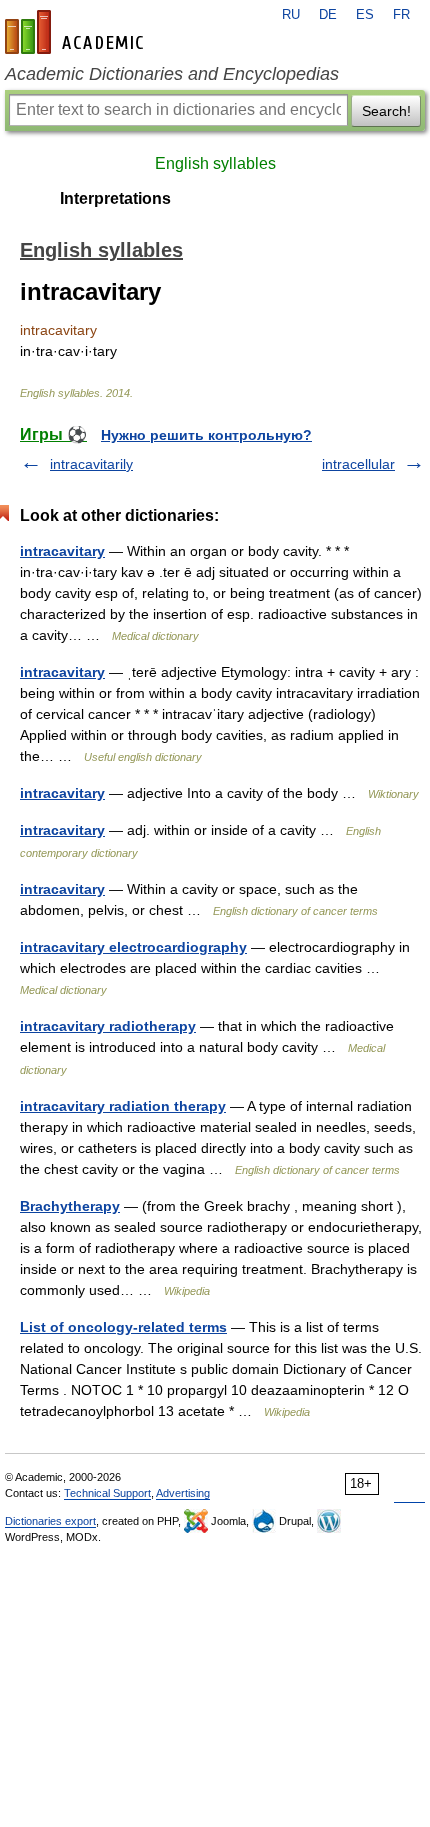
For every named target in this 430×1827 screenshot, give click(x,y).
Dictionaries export (50, 1521)
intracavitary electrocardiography (133, 947)
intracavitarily (91, 464)
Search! (386, 111)
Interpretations (115, 198)
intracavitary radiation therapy (123, 1106)
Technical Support (107, 1493)
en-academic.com (77, 32)
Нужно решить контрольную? (206, 435)
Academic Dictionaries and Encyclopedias (172, 74)
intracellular (358, 464)
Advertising (183, 1493)
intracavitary (62, 551)
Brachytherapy (70, 1206)
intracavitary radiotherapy (108, 1026)
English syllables (215, 163)
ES (365, 15)
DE (328, 15)
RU (291, 15)
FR (401, 15)
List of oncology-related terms (123, 1327)
